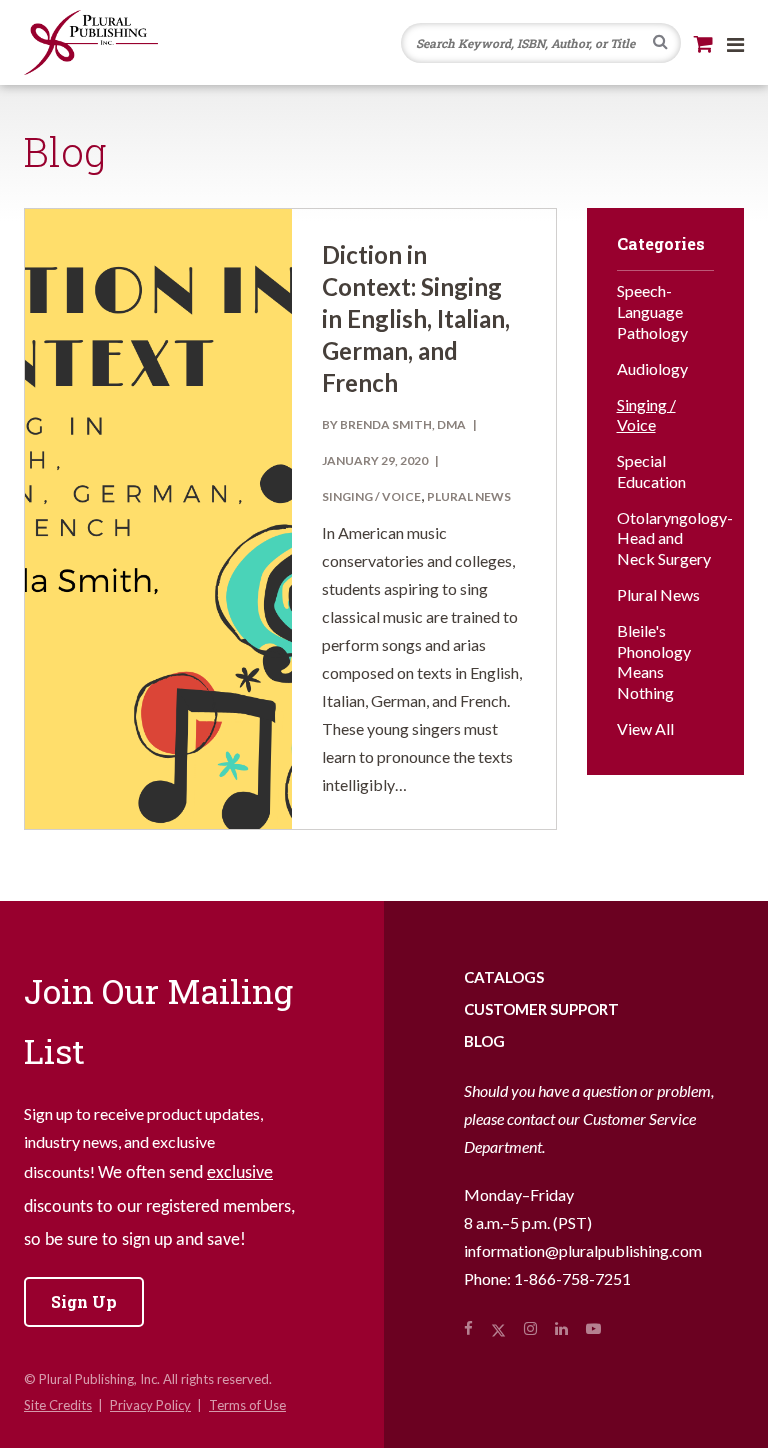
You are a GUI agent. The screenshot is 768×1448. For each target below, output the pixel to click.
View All (645, 728)
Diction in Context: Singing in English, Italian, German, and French (416, 318)
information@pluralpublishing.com (583, 1250)
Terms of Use (247, 1405)
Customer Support (541, 1009)
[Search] (660, 44)
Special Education (651, 471)
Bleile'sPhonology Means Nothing (654, 661)
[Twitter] (498, 1328)
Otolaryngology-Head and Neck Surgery (666, 538)
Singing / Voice (371, 496)
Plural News (469, 496)
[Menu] (735, 44)
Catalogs (504, 977)
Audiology (652, 368)
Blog (484, 1041)
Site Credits (58, 1405)
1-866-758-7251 (572, 1278)
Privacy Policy (150, 1405)
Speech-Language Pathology (652, 311)
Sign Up (84, 1301)
